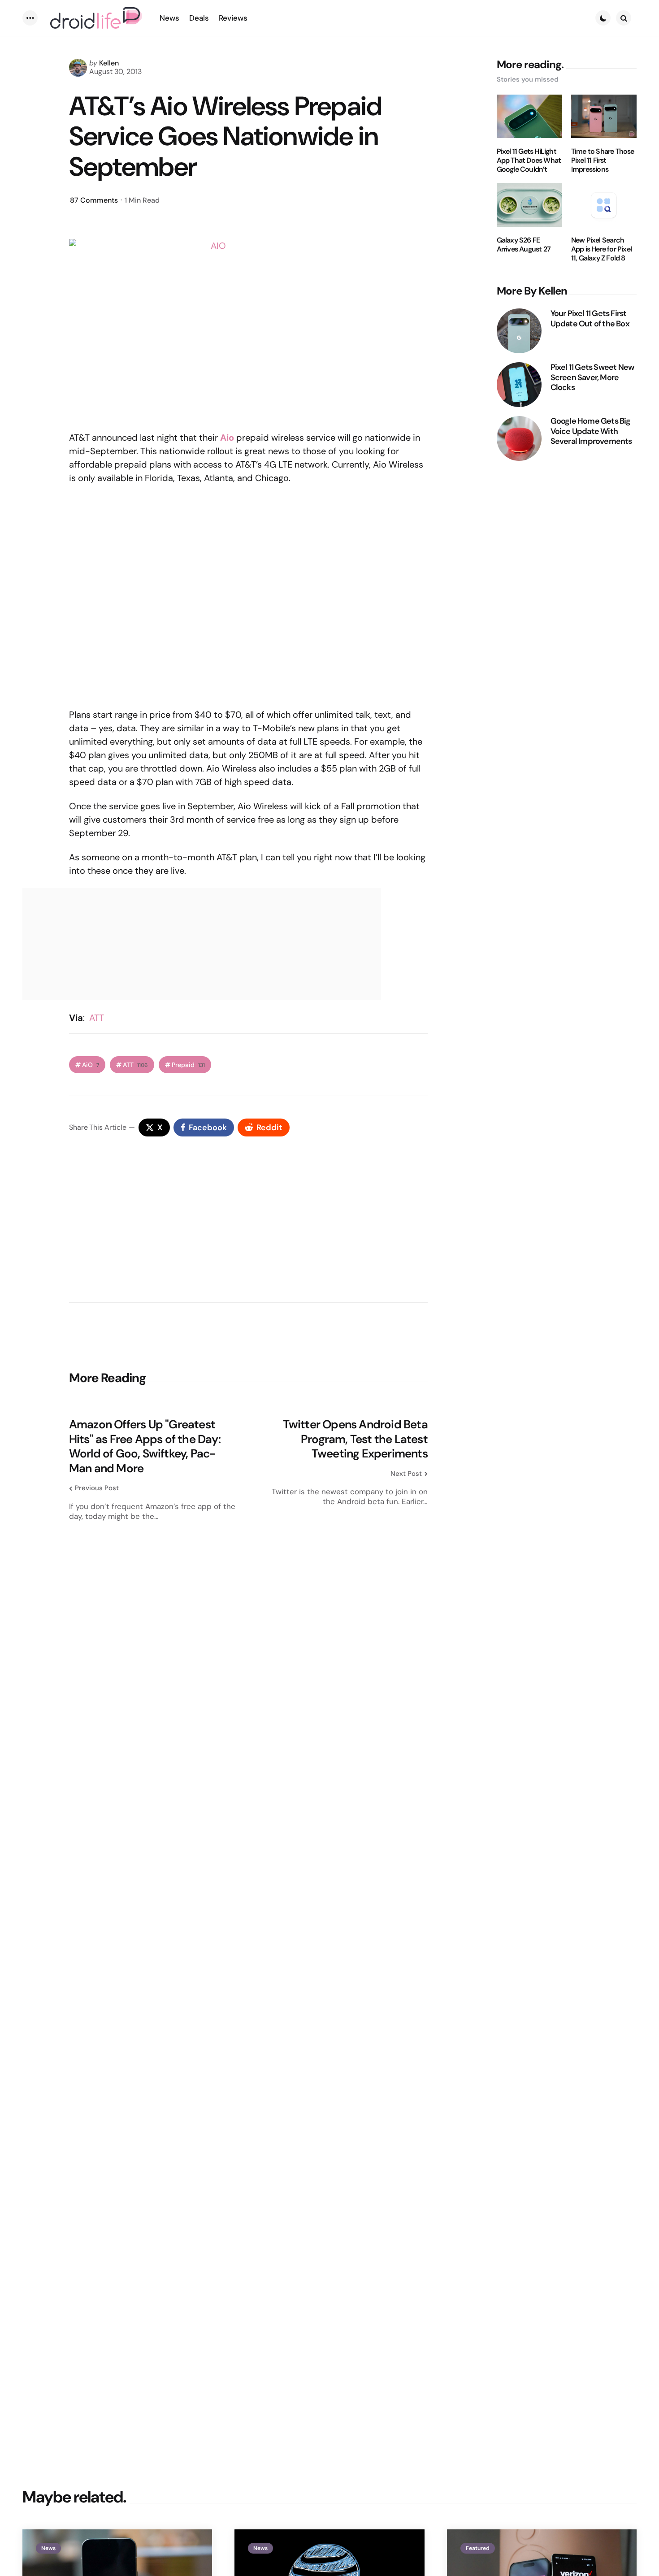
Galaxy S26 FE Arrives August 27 (524, 245)
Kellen (109, 63)
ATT (97, 1018)
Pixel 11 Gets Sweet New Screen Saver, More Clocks (592, 377)
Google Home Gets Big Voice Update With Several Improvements (591, 431)
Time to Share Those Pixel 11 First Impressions (603, 160)
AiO (91, 1065)
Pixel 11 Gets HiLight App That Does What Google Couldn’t (529, 160)
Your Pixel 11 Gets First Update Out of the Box (590, 319)
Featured (478, 2548)
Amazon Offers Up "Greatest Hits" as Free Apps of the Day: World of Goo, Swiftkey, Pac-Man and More (145, 1446)
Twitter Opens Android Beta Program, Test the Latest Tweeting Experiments (355, 1439)
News (48, 2548)
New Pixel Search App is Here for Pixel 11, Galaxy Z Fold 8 (601, 249)
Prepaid (188, 1065)
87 (94, 200)
